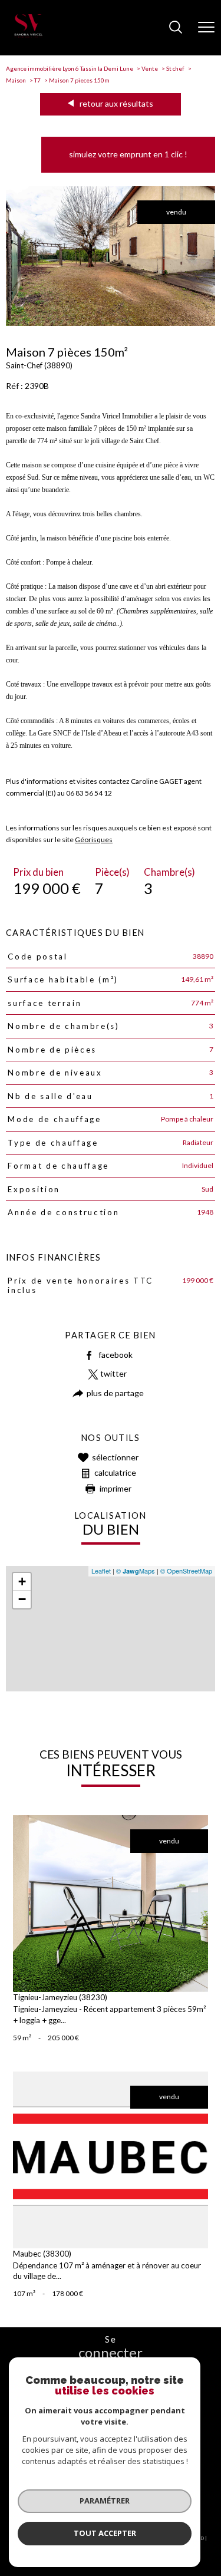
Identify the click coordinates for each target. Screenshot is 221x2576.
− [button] (22, 1599)
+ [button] (22, 1581)
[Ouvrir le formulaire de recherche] (176, 28)
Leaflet (101, 1571)
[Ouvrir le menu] (206, 28)
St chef (175, 68)
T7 (37, 80)
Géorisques (94, 840)
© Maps (136, 1571)
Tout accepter (105, 2533)
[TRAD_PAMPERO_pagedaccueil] (28, 35)
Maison (16, 80)
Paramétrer (105, 2501)
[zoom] (111, 323)
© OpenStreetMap (186, 1571)
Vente (150, 68)
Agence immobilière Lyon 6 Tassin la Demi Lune (70, 68)
